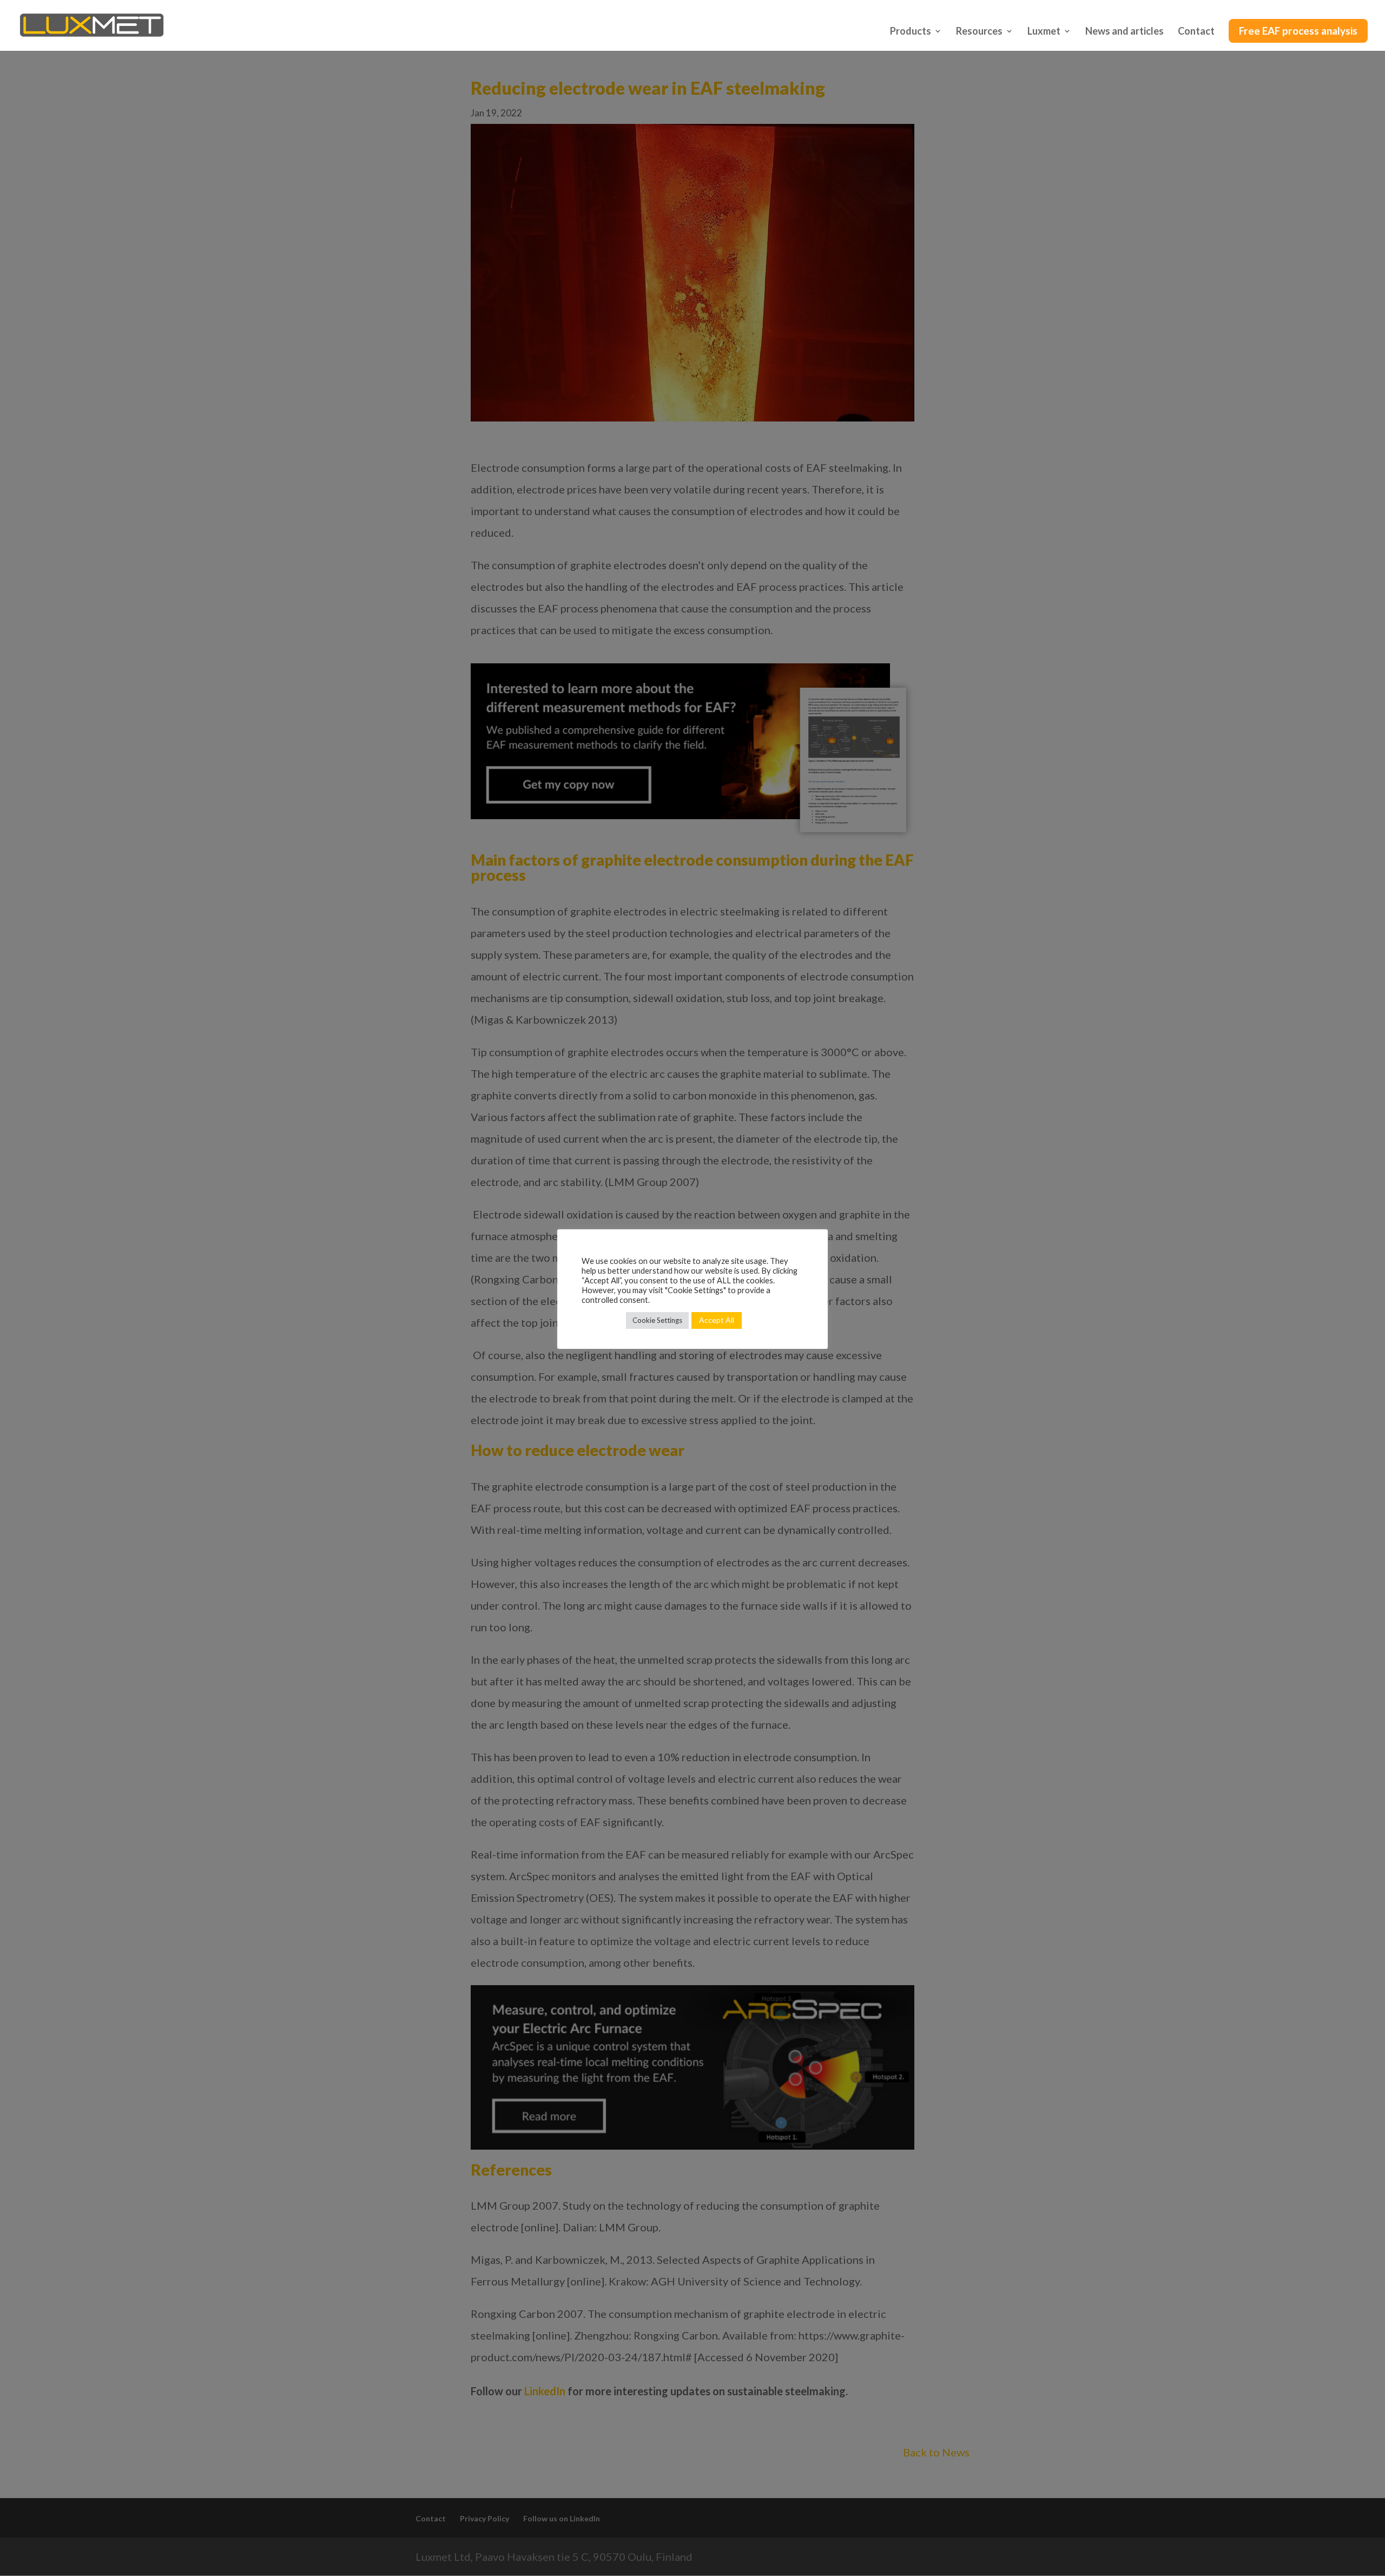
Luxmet (1044, 32)
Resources (979, 32)
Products (911, 32)
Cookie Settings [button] (657, 1320)
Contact (1196, 32)
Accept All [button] (717, 1320)
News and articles (1125, 32)
